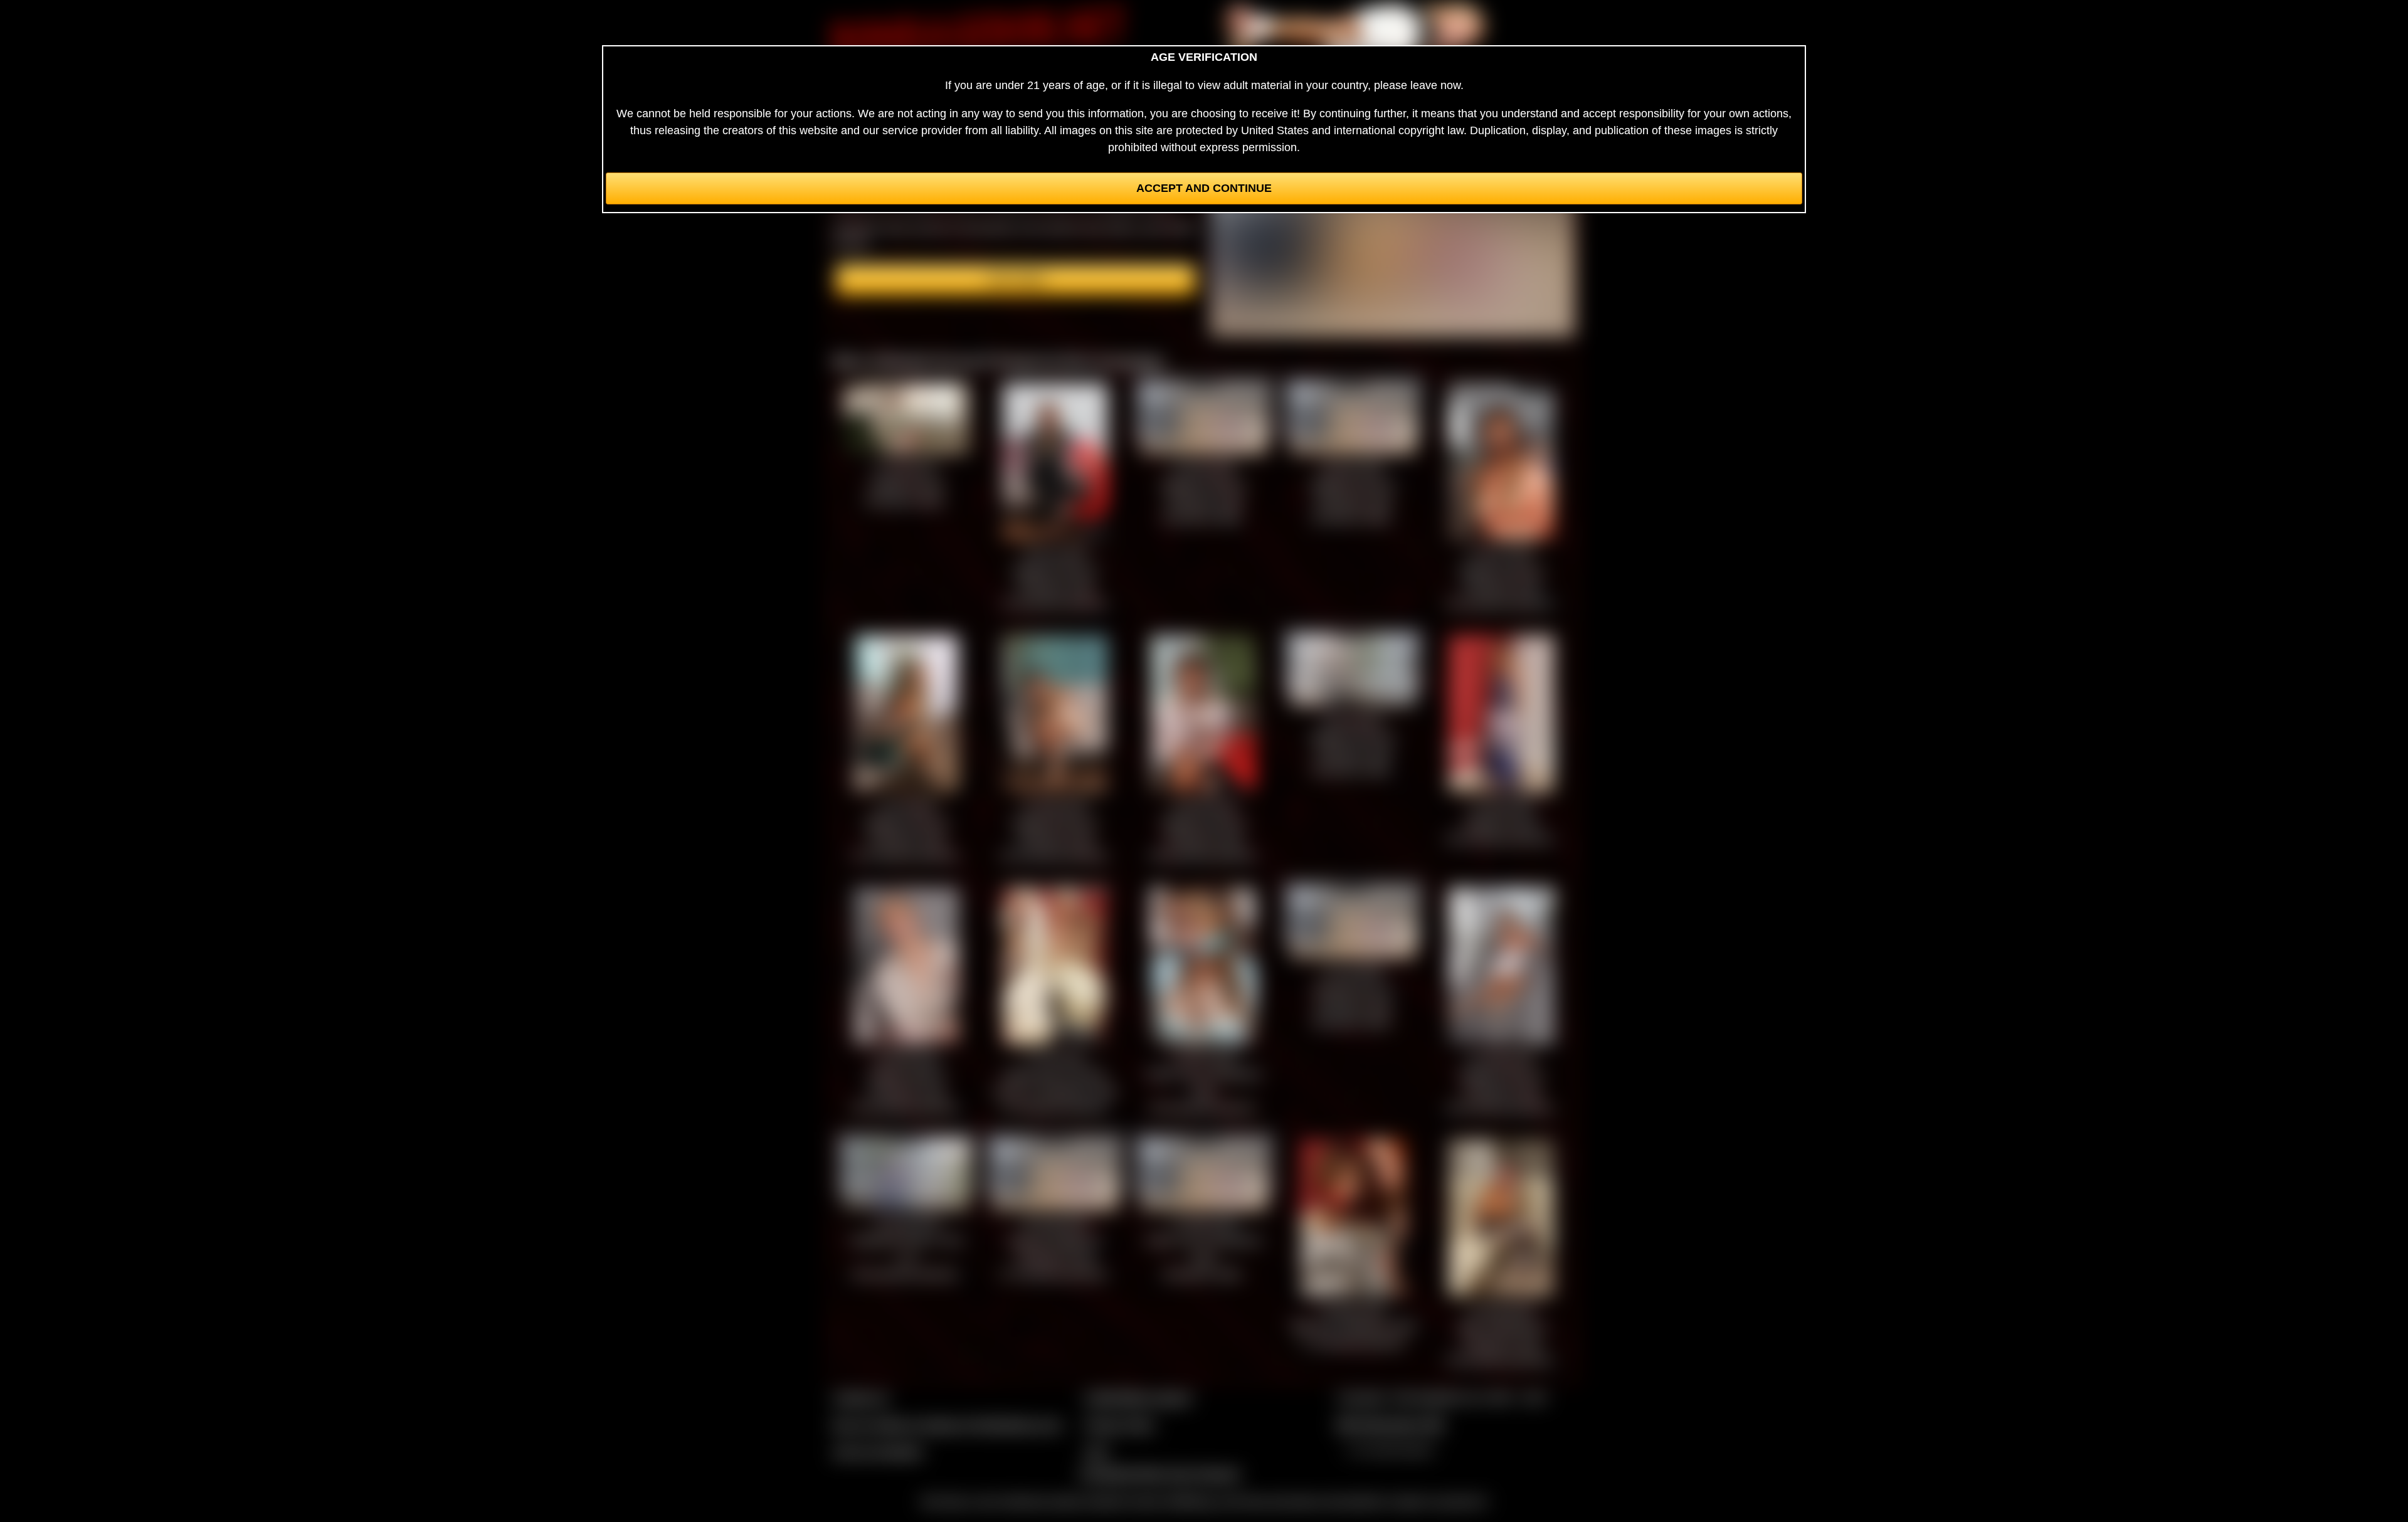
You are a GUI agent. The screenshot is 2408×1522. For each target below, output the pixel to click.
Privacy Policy (1119, 1425)
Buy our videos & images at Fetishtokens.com (947, 1425)
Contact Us (861, 1398)
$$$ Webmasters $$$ (1390, 1425)
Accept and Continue (1204, 188)
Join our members (878, 1452)
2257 (1097, 1452)
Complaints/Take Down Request (1159, 1474)
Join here (1016, 280)
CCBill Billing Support (1138, 1398)
